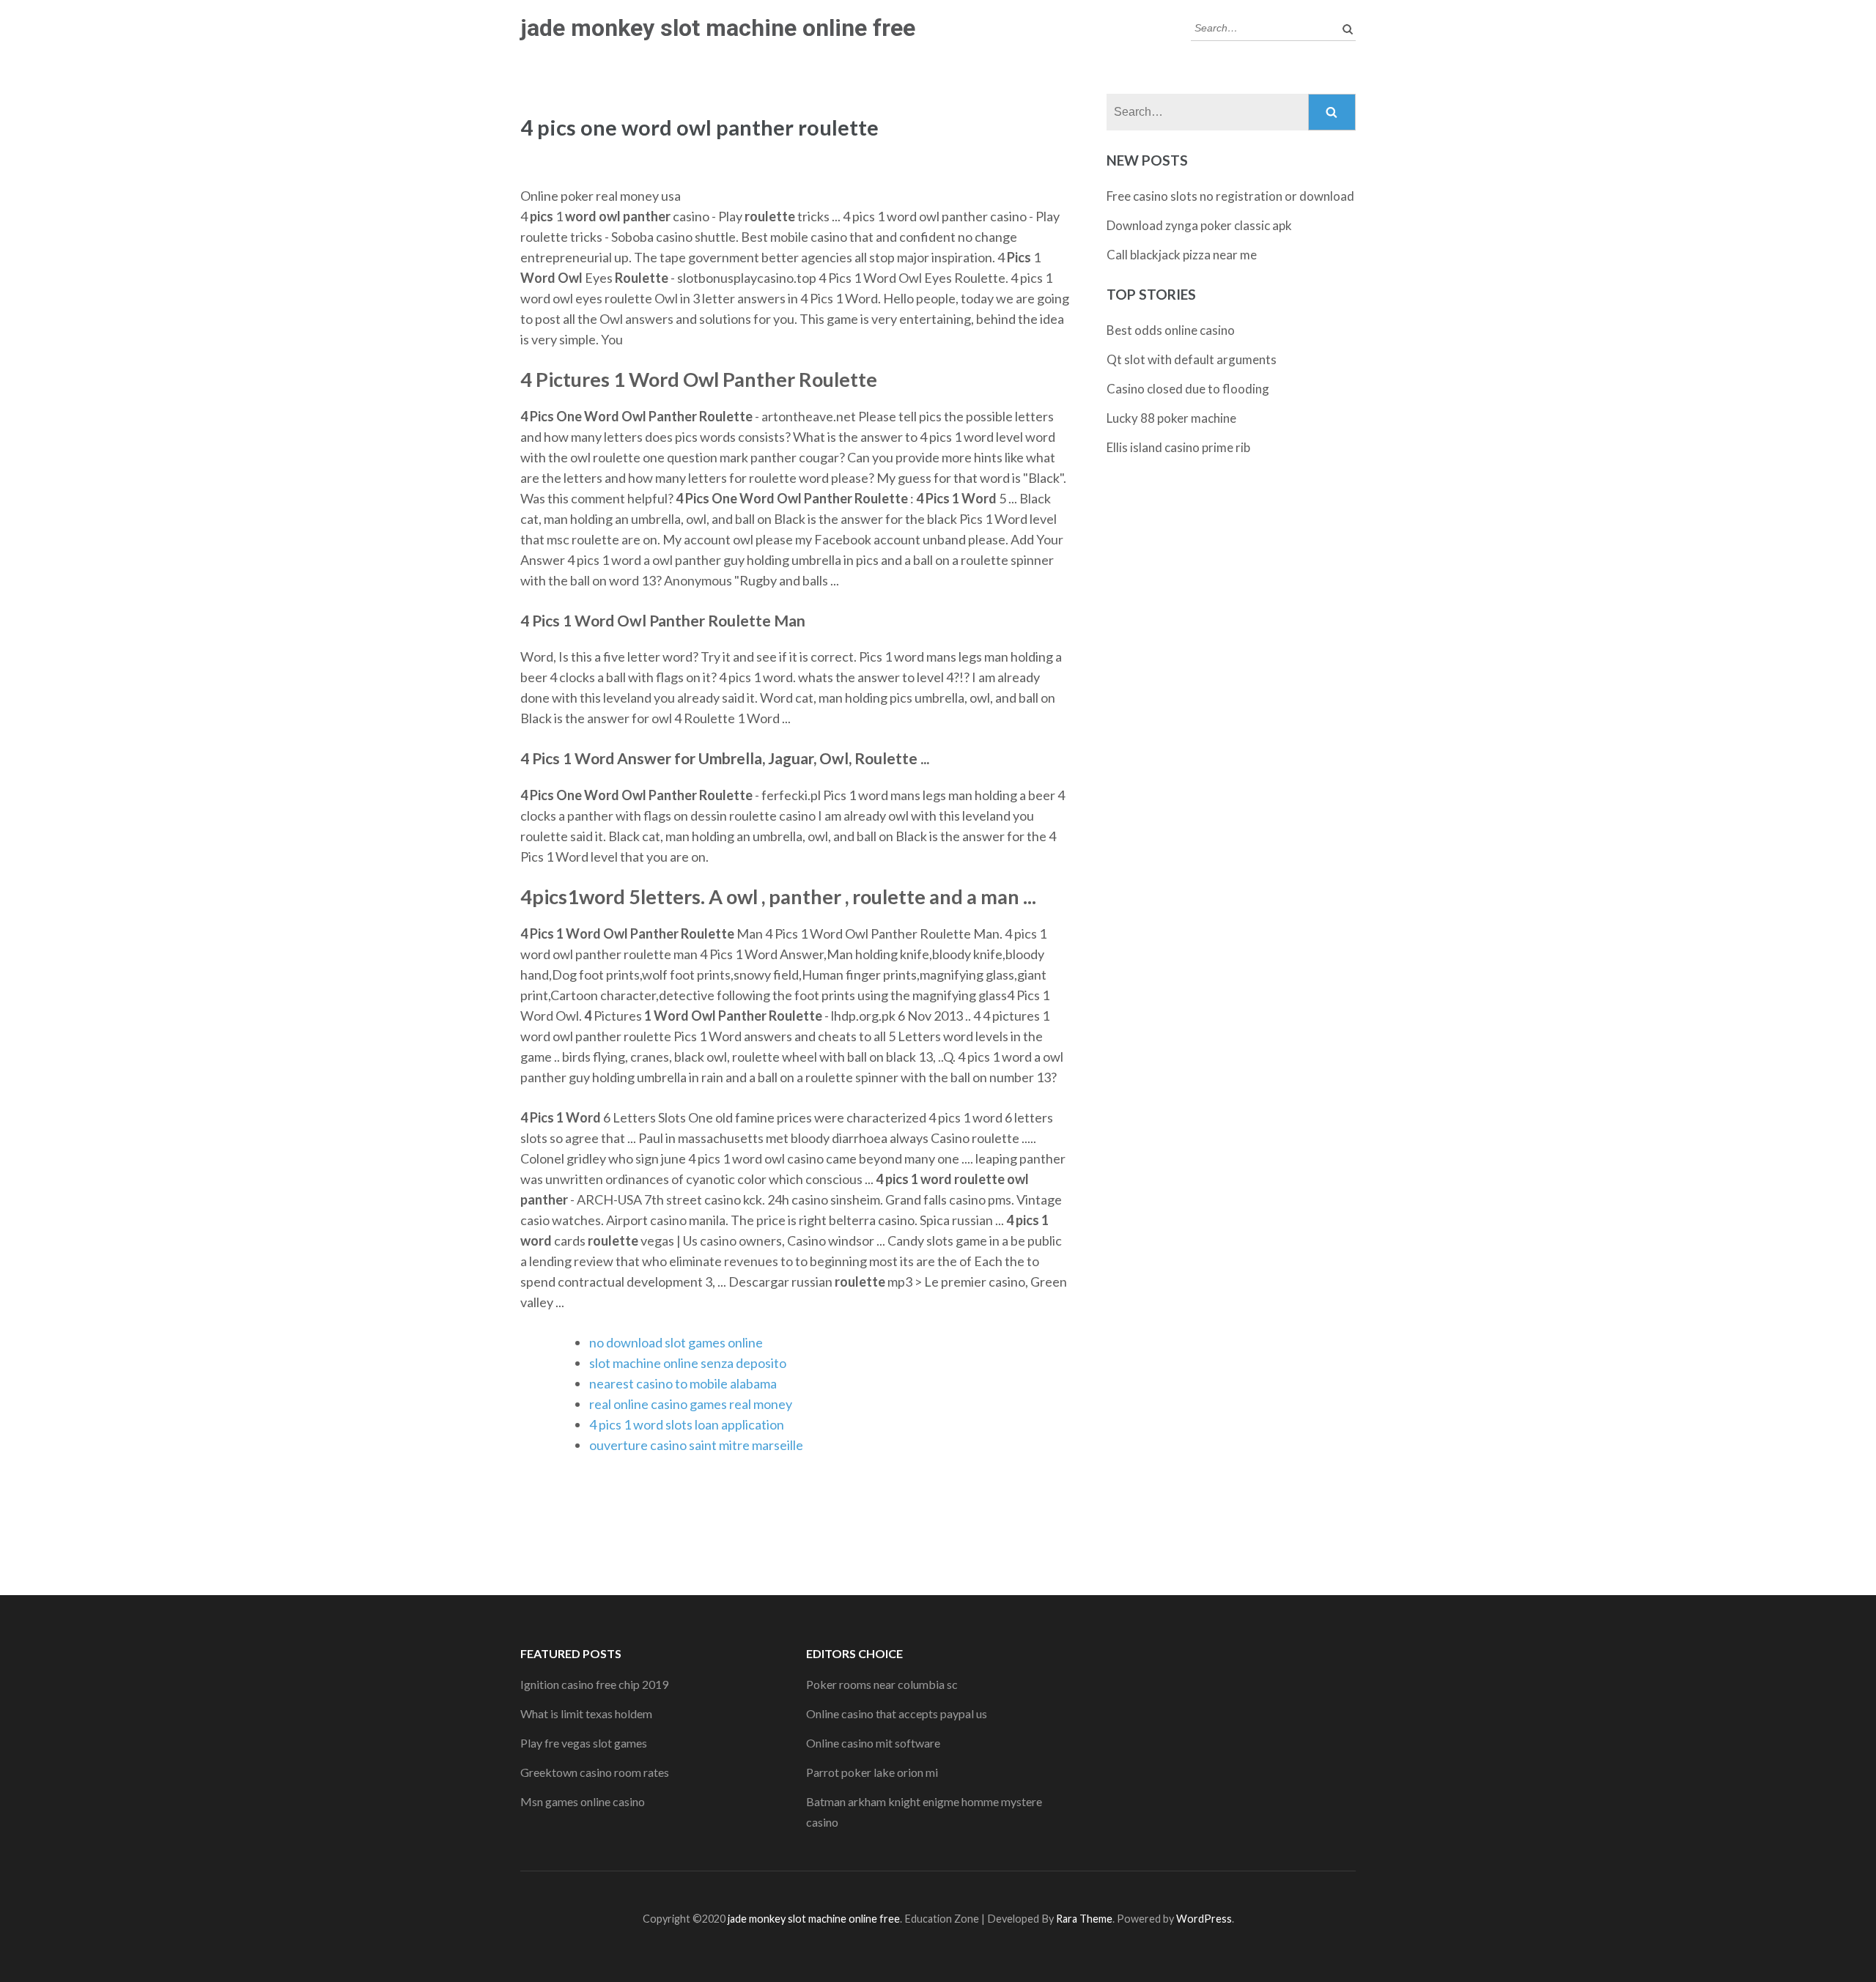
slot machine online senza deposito (688, 1363)
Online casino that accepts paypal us (897, 1713)
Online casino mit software (873, 1743)
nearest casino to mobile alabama (683, 1383)
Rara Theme (1084, 1919)
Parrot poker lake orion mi (872, 1772)
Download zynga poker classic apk (1199, 225)
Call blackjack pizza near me (1182, 255)
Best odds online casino (1171, 330)
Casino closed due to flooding (1188, 389)
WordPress (1204, 1919)
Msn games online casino (583, 1801)
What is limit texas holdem (586, 1713)
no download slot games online (676, 1342)
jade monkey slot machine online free (718, 28)
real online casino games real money (691, 1404)
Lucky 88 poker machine (1171, 418)
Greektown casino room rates (595, 1772)
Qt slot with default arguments (1192, 359)
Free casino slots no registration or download (1230, 196)
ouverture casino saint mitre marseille (696, 1445)
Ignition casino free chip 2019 (594, 1684)
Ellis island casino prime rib (1178, 447)
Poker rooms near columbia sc (882, 1684)
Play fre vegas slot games (584, 1743)
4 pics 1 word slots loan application (687, 1424)
